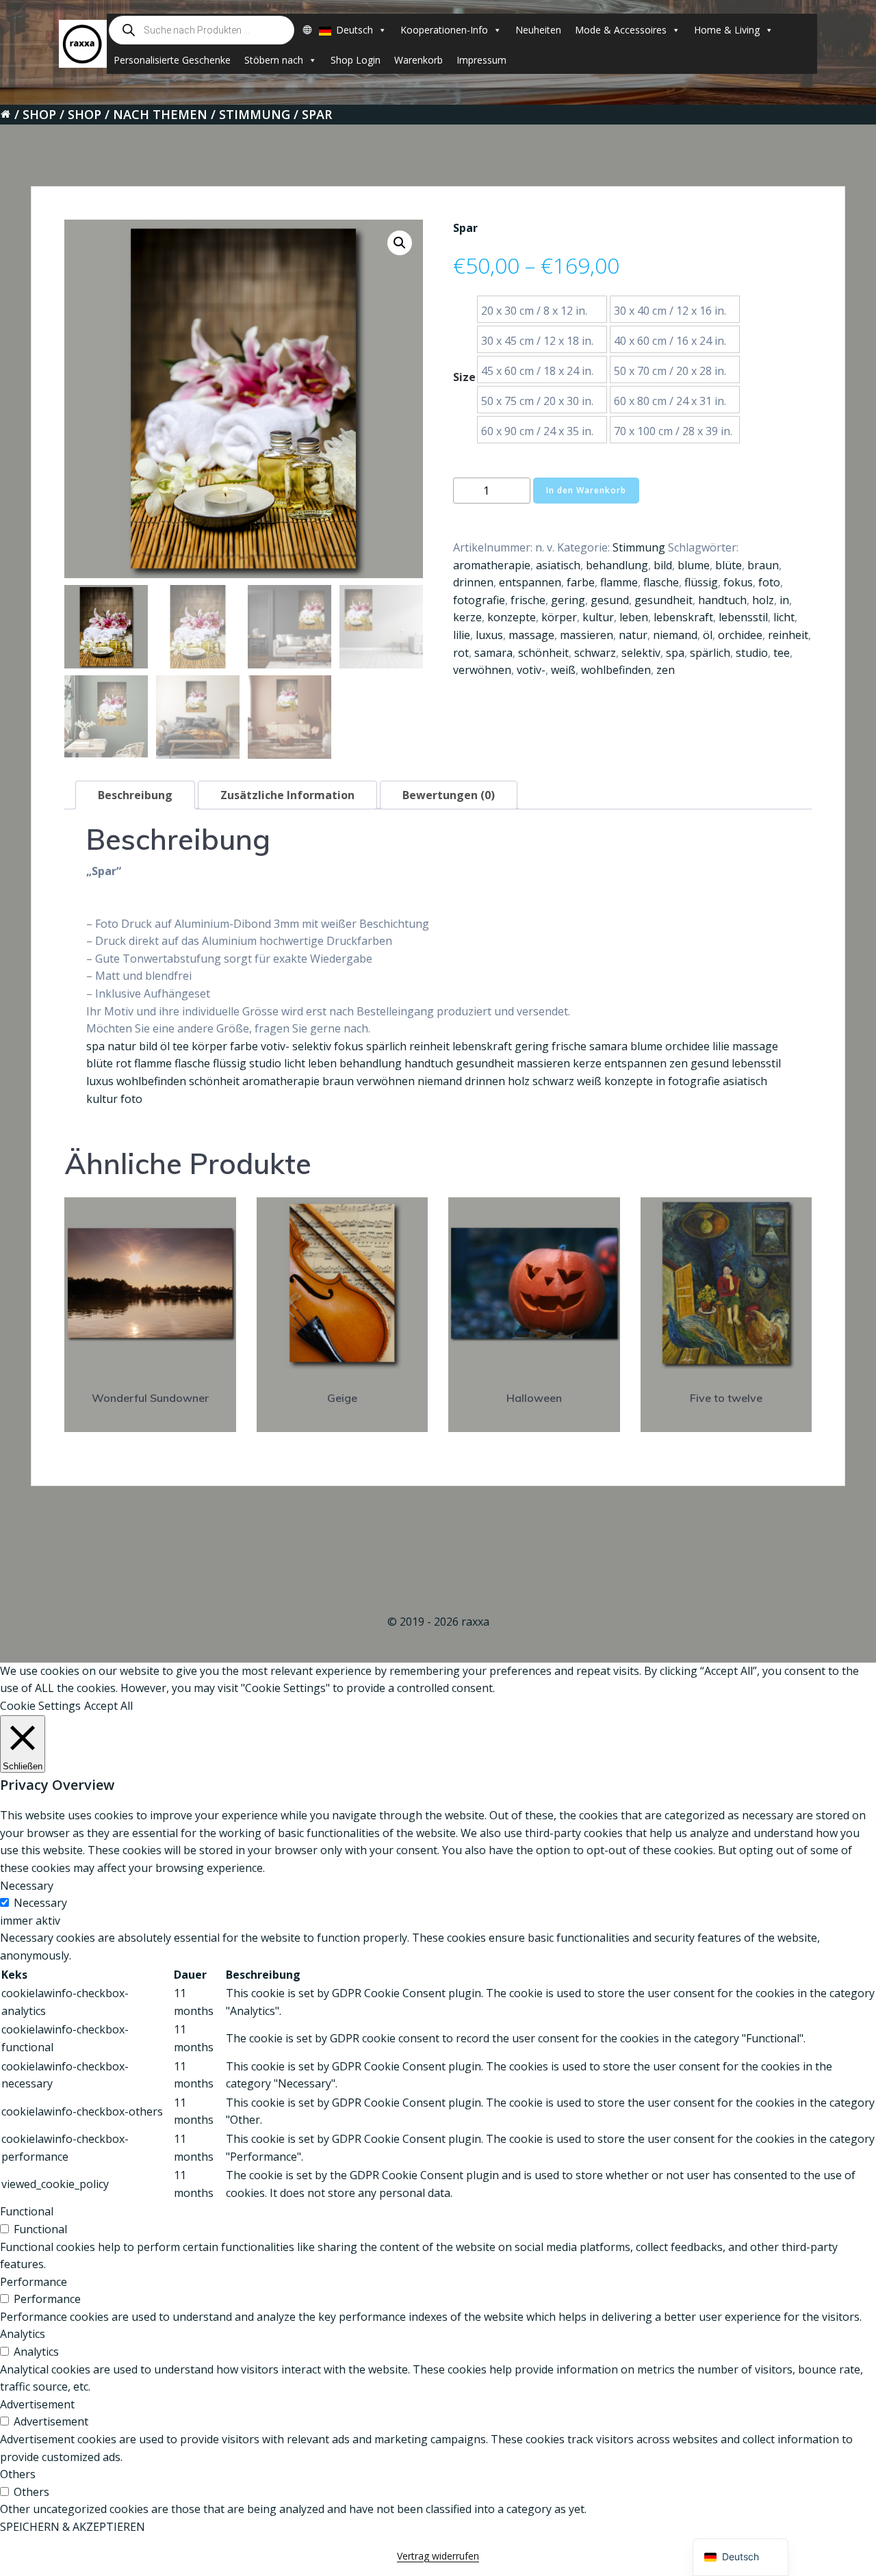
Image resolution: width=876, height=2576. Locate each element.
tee (782, 653)
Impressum (481, 60)
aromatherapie (492, 565)
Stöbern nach (274, 60)
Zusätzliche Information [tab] (287, 795)
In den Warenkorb (586, 490)
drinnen (473, 582)
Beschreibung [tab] (135, 795)
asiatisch (558, 565)
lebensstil (743, 617)
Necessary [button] (27, 1886)
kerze (467, 617)
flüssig (701, 582)
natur (633, 635)
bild (663, 565)
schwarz (595, 653)
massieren (587, 635)
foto (769, 582)
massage (531, 635)
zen (666, 670)
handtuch (722, 600)
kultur (598, 617)
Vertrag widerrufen (438, 2556)
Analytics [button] (23, 2334)
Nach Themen (160, 114)
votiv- (531, 670)
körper (559, 617)
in (784, 600)
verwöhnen (482, 670)
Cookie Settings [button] (40, 1706)
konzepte (512, 617)
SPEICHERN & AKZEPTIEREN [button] (73, 2527)
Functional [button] (27, 2211)
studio (752, 653)
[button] (400, 243)
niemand (675, 635)
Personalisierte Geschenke (172, 60)
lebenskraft (683, 617)
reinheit (788, 635)
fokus (738, 582)
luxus (489, 635)
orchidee (740, 635)
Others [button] (18, 2474)
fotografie (479, 600)
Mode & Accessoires (621, 30)
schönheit (543, 653)
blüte (729, 565)
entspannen (530, 582)
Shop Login (356, 60)
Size (464, 377)
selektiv (641, 653)
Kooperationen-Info (444, 30)
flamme (619, 582)
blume (694, 565)
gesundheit (664, 600)
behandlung (617, 565)
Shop (39, 114)
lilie (462, 635)
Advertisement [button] (37, 2404)
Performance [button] (34, 2282)
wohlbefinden (616, 670)
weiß (563, 670)
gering (568, 600)
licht (784, 617)
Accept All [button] (108, 1706)
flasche (661, 582)
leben (634, 617)
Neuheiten (538, 30)
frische (528, 600)
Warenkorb (418, 60)
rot (461, 653)
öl (708, 635)
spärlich (710, 653)
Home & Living (727, 30)
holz (763, 600)
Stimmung (255, 114)
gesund (610, 600)
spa (675, 653)
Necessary (40, 1903)
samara (493, 653)
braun (763, 565)
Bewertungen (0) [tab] (449, 795)
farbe (581, 582)
